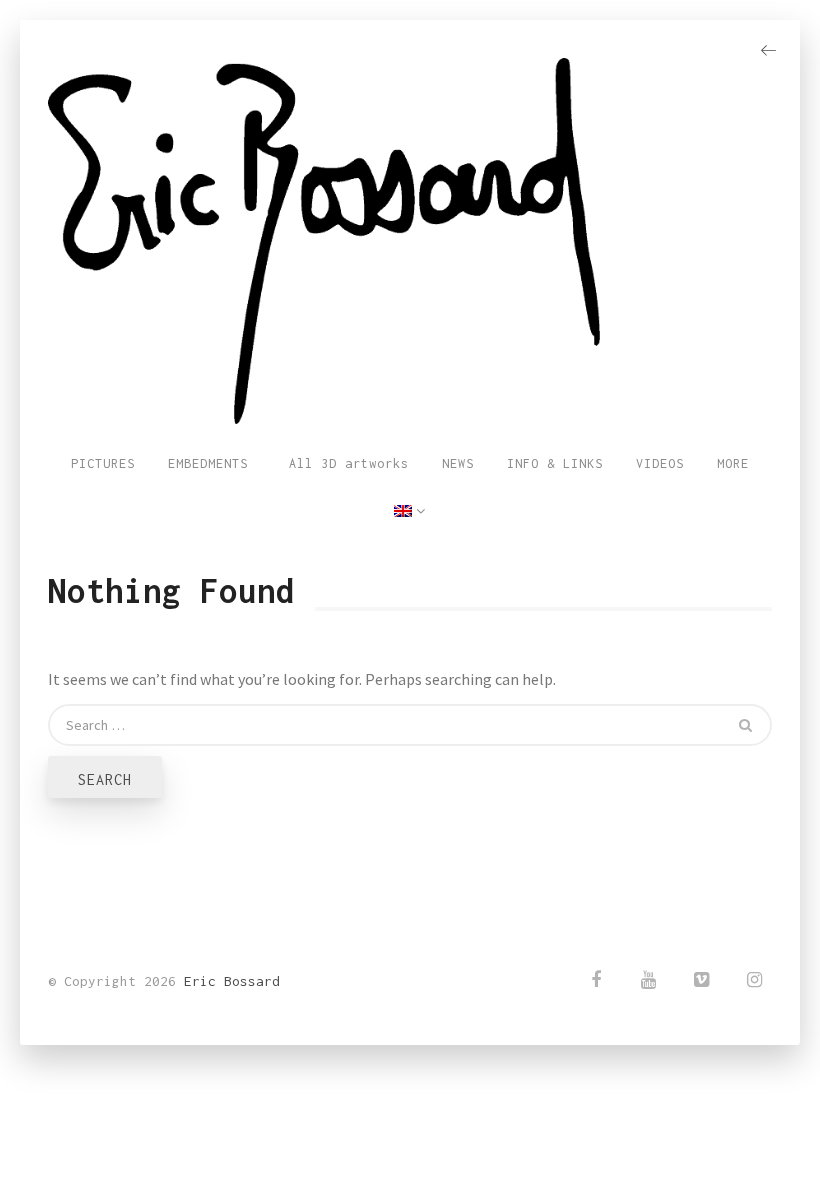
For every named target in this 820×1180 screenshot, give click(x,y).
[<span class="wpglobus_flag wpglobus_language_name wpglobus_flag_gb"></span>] (410, 512)
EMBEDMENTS (208, 463)
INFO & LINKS (555, 463)
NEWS (458, 463)
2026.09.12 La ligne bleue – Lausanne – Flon (616, 1119)
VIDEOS (660, 463)
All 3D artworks (345, 463)
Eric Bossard (232, 981)
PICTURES (103, 463)
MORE (733, 463)
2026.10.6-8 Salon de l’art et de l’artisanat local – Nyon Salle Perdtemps (602, 1050)
